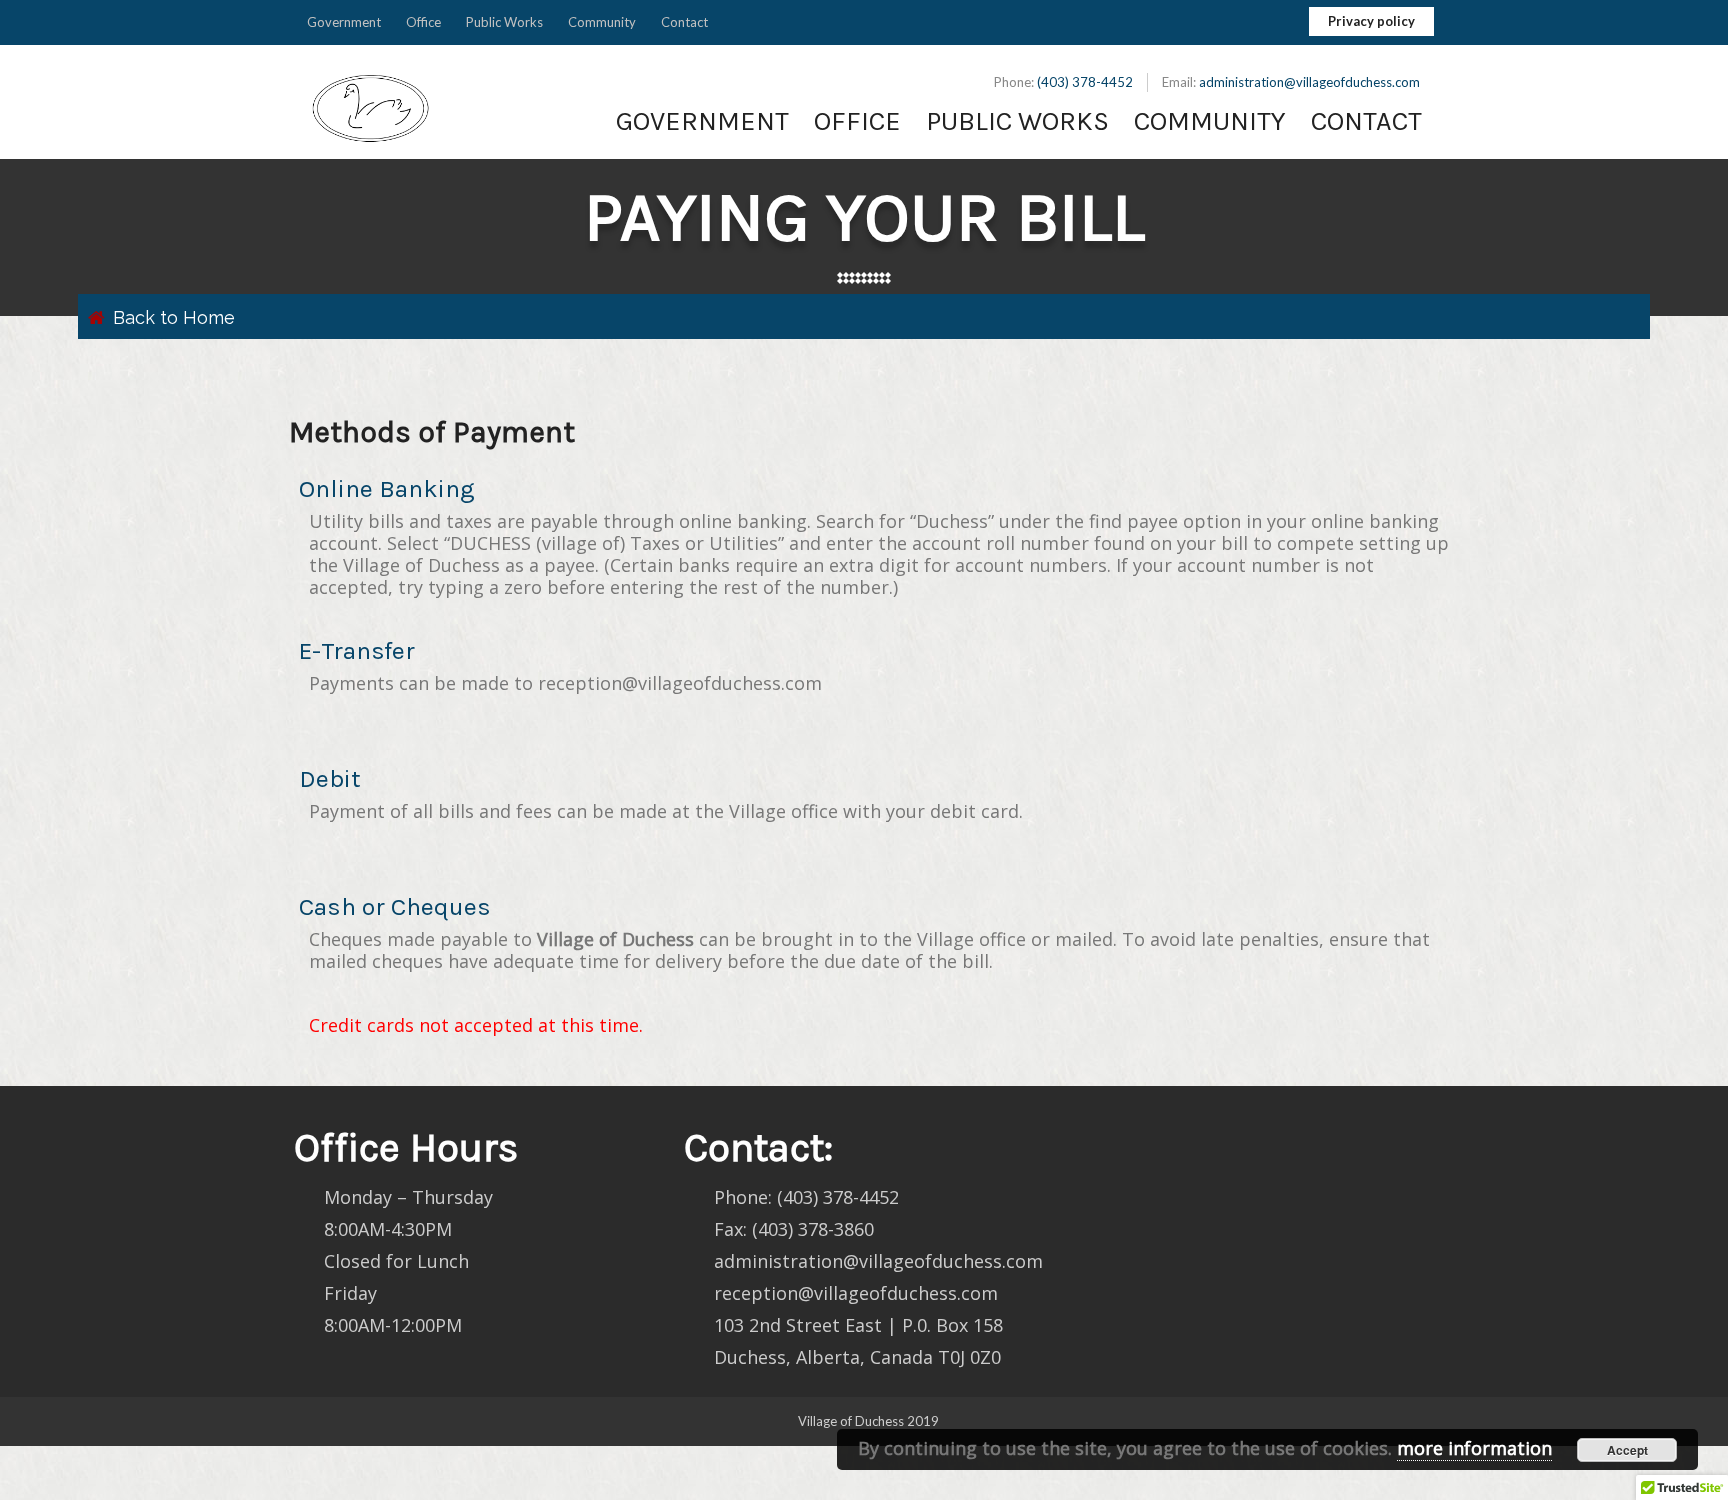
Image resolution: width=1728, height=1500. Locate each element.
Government (344, 22)
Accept (1627, 1450)
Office (423, 22)
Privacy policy (1371, 21)
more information (1474, 1448)
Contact (684, 22)
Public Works (504, 22)
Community (602, 22)
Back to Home (174, 318)
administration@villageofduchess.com (1309, 82)
